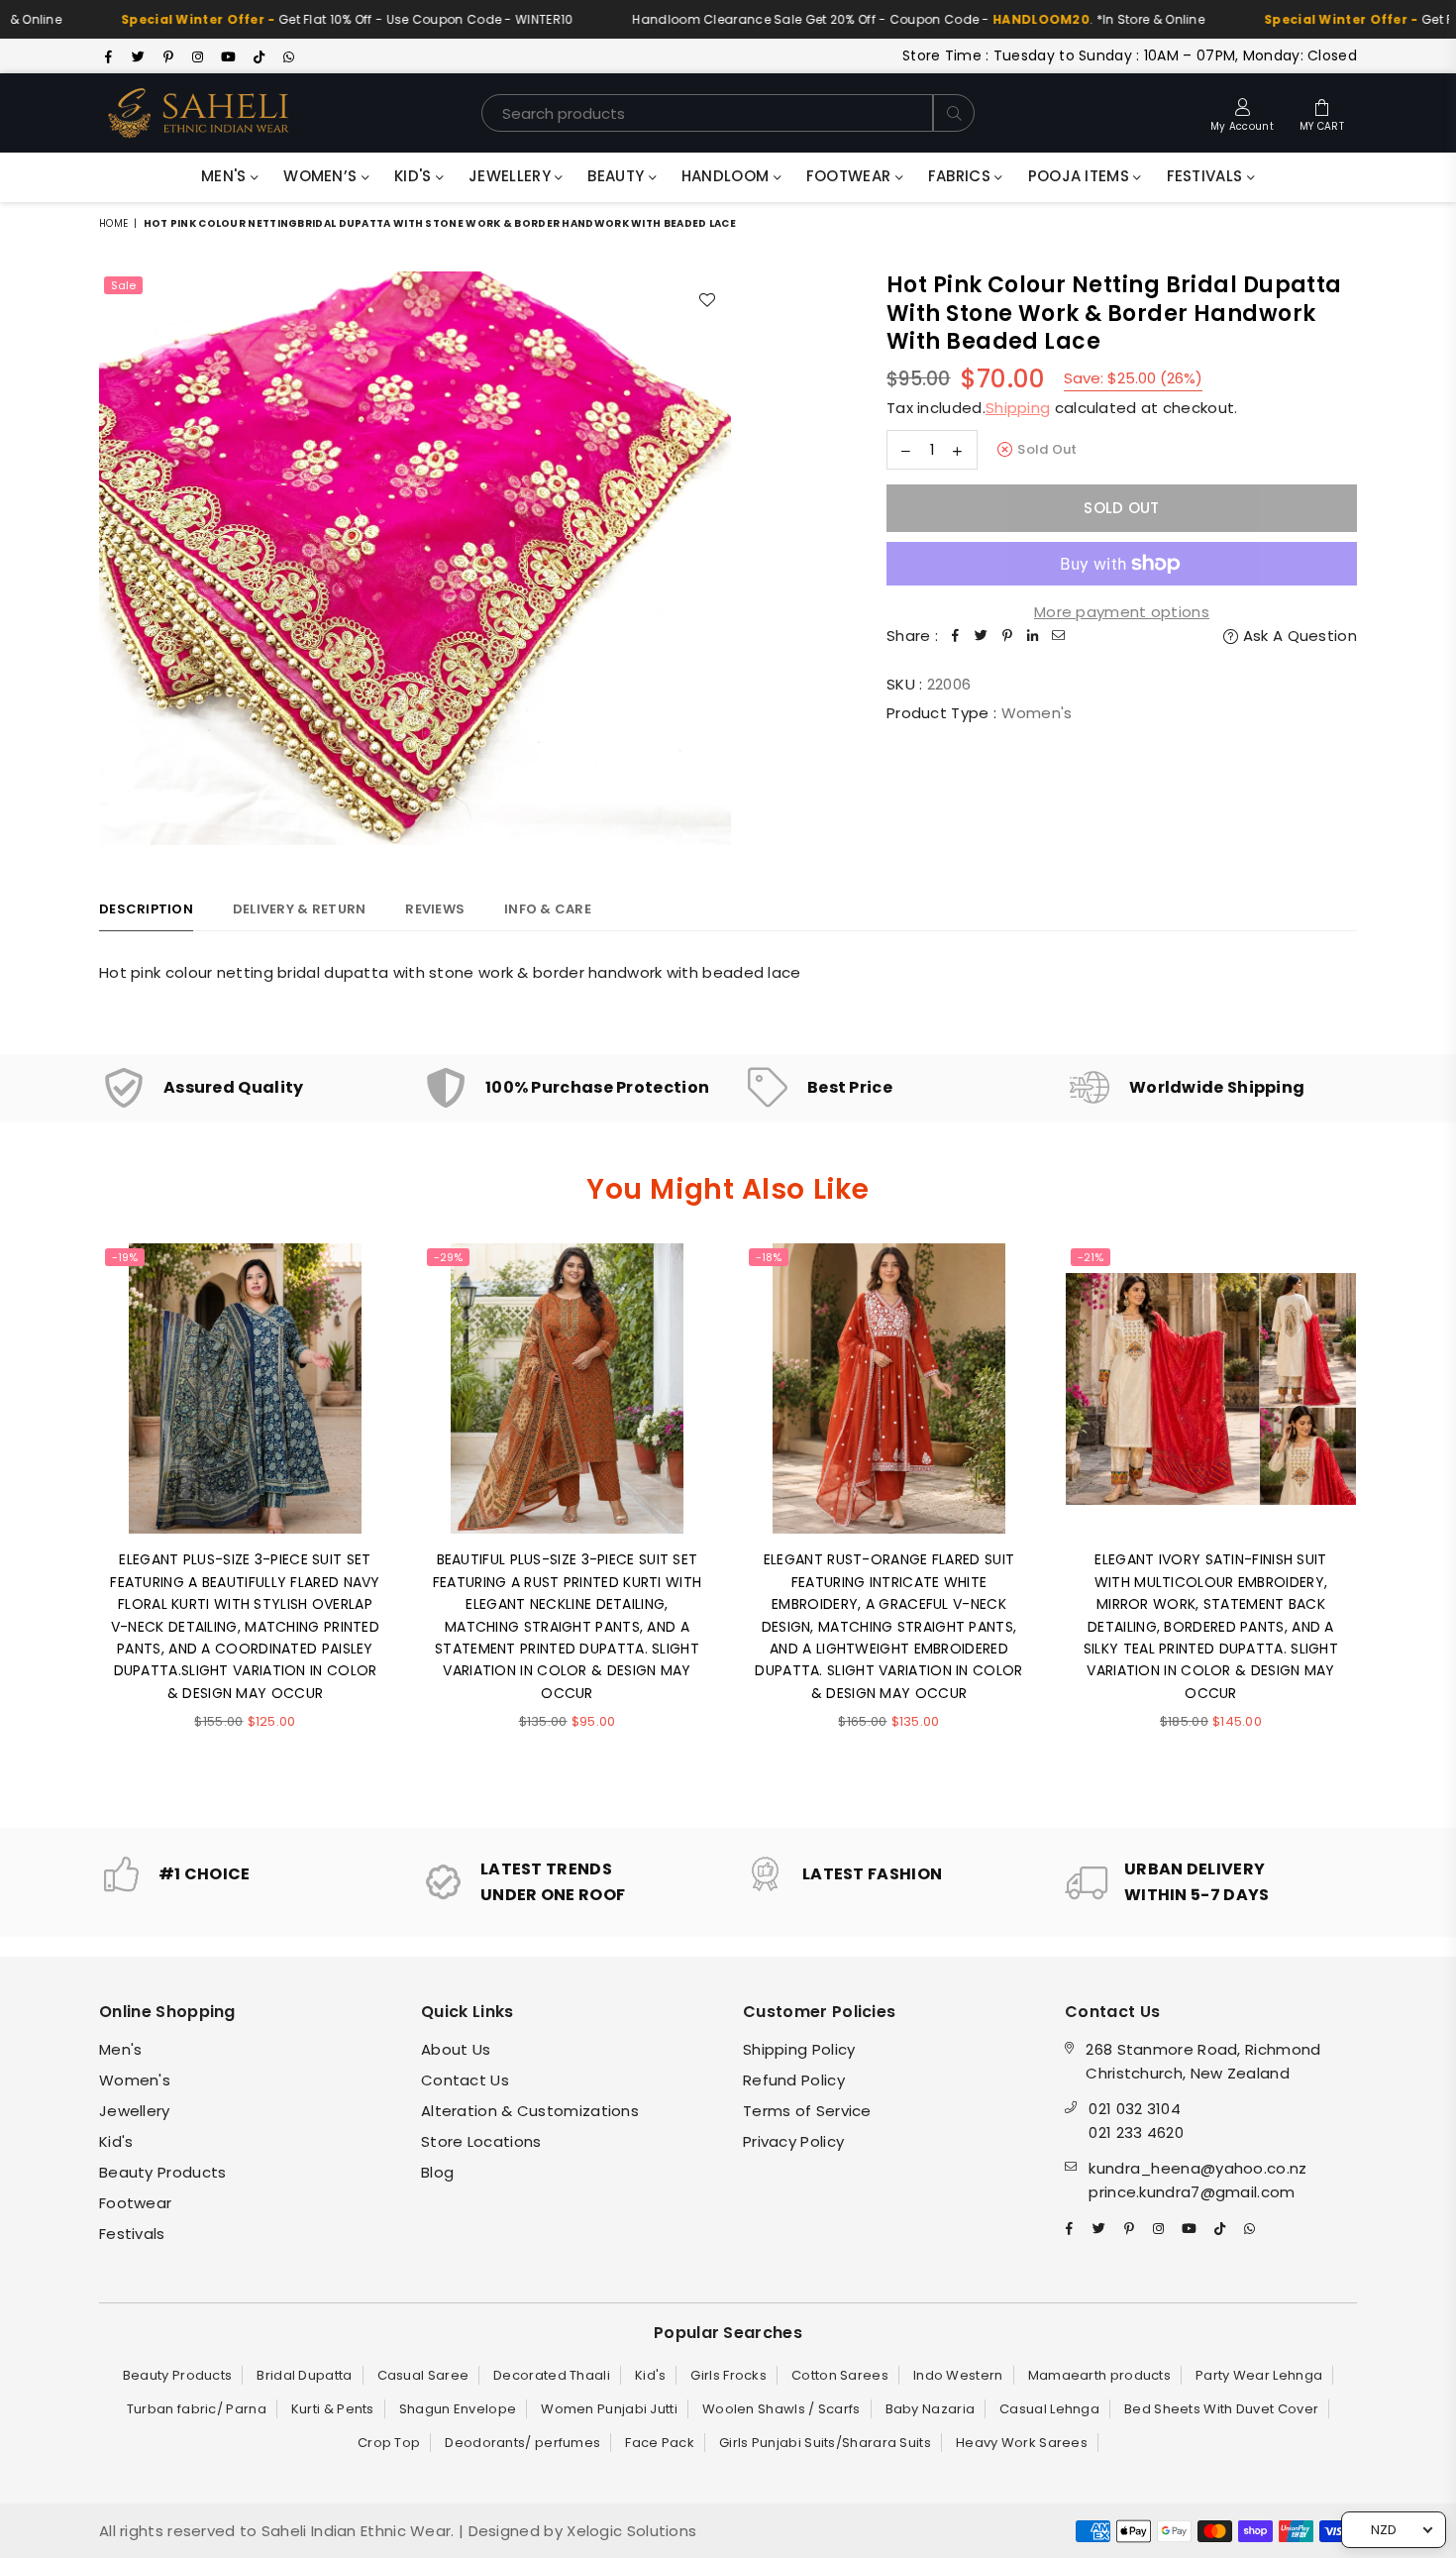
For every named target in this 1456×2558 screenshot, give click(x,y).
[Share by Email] (1059, 636)
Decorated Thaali (552, 2375)
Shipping (1018, 408)
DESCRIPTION (146, 909)
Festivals (1207, 176)
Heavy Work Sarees (1022, 2443)
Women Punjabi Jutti (609, 2409)
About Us (456, 2049)
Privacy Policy (793, 2141)
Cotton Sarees (840, 2375)
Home (113, 223)
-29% (448, 1257)
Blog (437, 2172)
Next (1384, 1520)
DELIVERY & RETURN (299, 909)
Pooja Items (1081, 176)
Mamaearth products (1099, 2375)
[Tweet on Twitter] (982, 636)
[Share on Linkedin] (1033, 636)
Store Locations (481, 2141)
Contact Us (465, 2080)
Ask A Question (1298, 636)
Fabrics (961, 176)
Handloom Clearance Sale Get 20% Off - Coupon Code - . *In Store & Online (861, 19)
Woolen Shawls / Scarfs (781, 2409)
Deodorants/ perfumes (522, 2443)
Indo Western (958, 2375)
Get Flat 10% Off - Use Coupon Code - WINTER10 (288, 19)
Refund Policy (794, 2080)
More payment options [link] (1122, 612)
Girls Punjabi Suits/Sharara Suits (825, 2443)
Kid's (415, 176)
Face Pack (660, 2443)
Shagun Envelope (458, 2409)
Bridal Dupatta (304, 2375)
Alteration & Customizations (530, 2111)
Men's (226, 176)
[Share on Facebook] (956, 636)
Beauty (618, 176)
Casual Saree (423, 2375)
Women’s (322, 176)
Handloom (728, 176)
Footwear (851, 176)
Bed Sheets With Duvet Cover (1221, 2409)
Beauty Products (163, 2172)
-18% (769, 1257)
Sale (123, 285)
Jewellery (512, 176)
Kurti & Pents (333, 2409)
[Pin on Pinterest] (1007, 636)
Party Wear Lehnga (1259, 2375)
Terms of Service (807, 2111)
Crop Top (389, 2443)
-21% (1091, 1257)
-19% (125, 1257)
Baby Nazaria (931, 2409)
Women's (135, 2080)
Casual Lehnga (1049, 2409)
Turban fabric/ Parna (197, 2409)
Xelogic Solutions (629, 2531)
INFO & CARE (548, 909)
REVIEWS (435, 909)
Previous (72, 1520)
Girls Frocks (728, 2375)
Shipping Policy (799, 2049)
